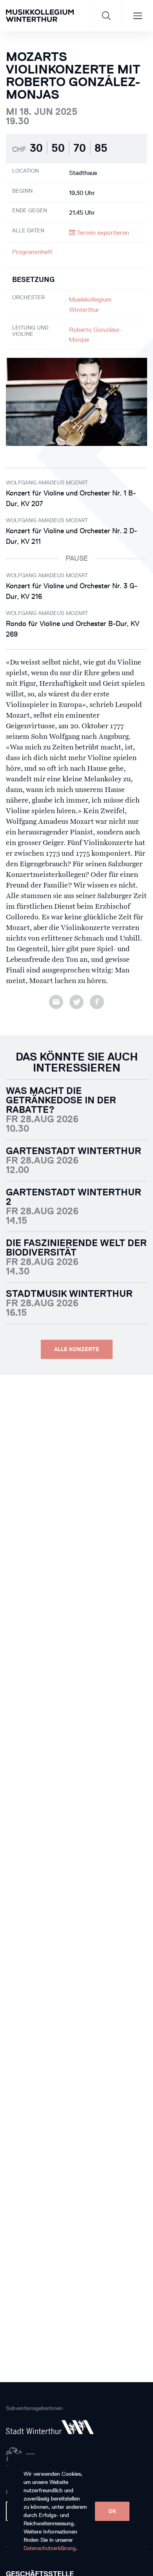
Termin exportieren (102, 233)
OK (112, 2511)
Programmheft (32, 252)
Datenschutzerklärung (50, 2548)
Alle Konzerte (77, 1349)
